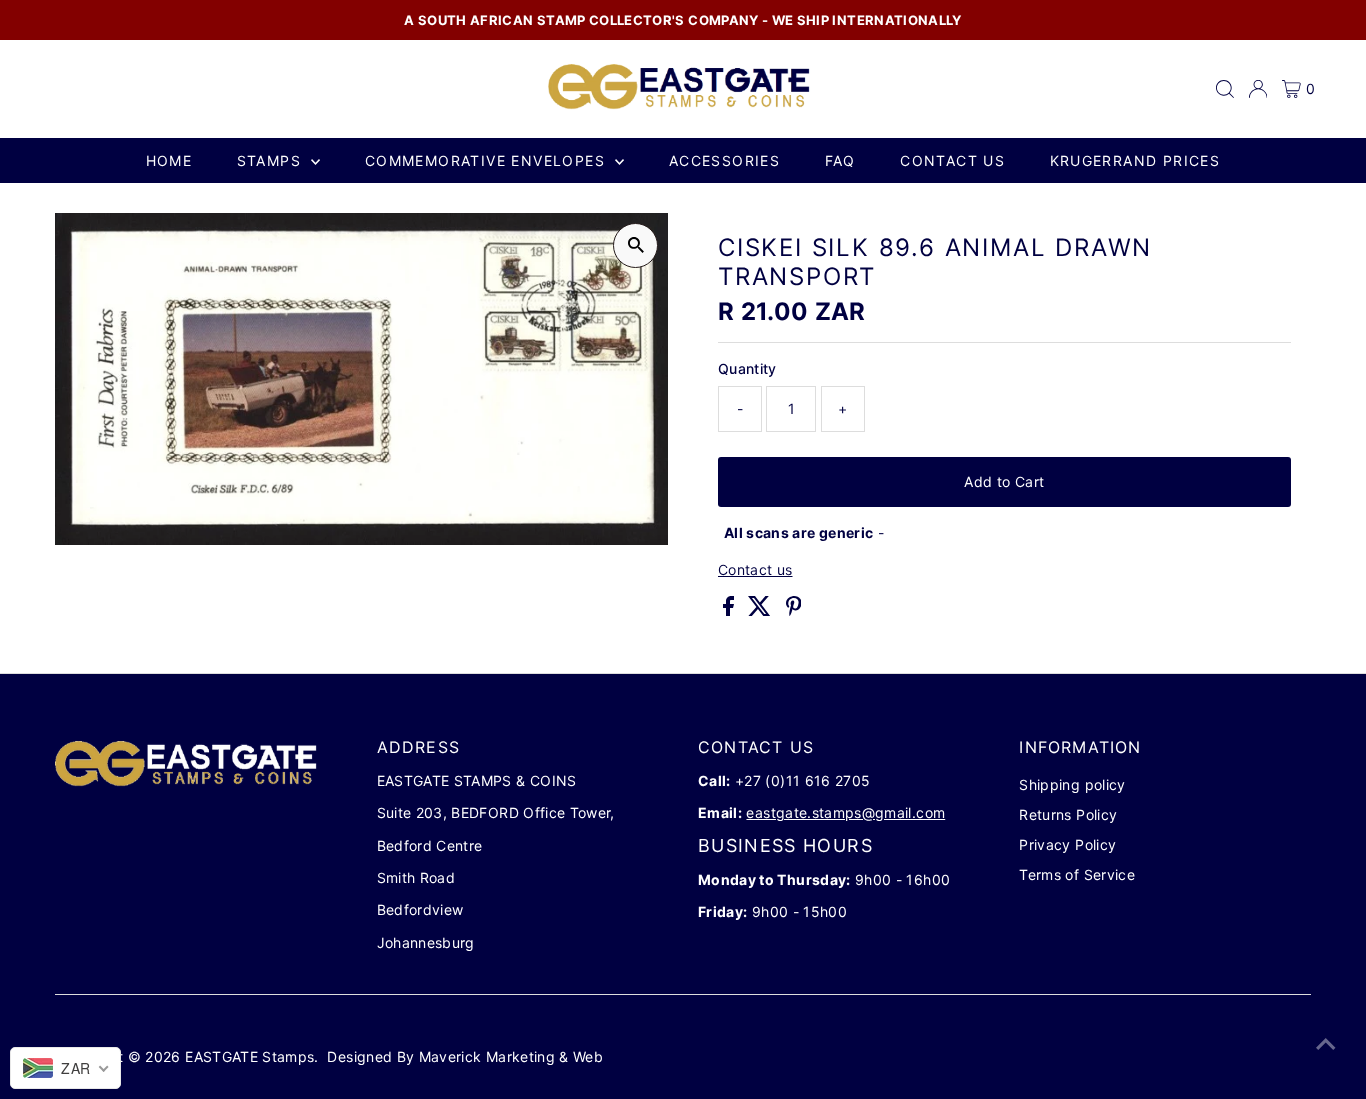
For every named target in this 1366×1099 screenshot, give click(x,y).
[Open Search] (1225, 89)
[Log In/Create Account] (1258, 89)
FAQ (840, 160)
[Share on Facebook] (730, 610)
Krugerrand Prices (1135, 160)
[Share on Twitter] (761, 610)
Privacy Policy (1067, 844)
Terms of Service (1077, 874)
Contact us (952, 160)
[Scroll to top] (1326, 1044)
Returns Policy (1068, 814)
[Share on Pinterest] (794, 610)
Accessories (724, 160)
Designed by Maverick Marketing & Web (465, 1056)
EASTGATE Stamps (249, 1056)
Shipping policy (1072, 784)
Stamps (272, 160)
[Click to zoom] (635, 245)
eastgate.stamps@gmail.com (845, 812)
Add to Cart (1004, 481)
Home (169, 160)
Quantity (747, 368)
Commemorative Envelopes (488, 160)
